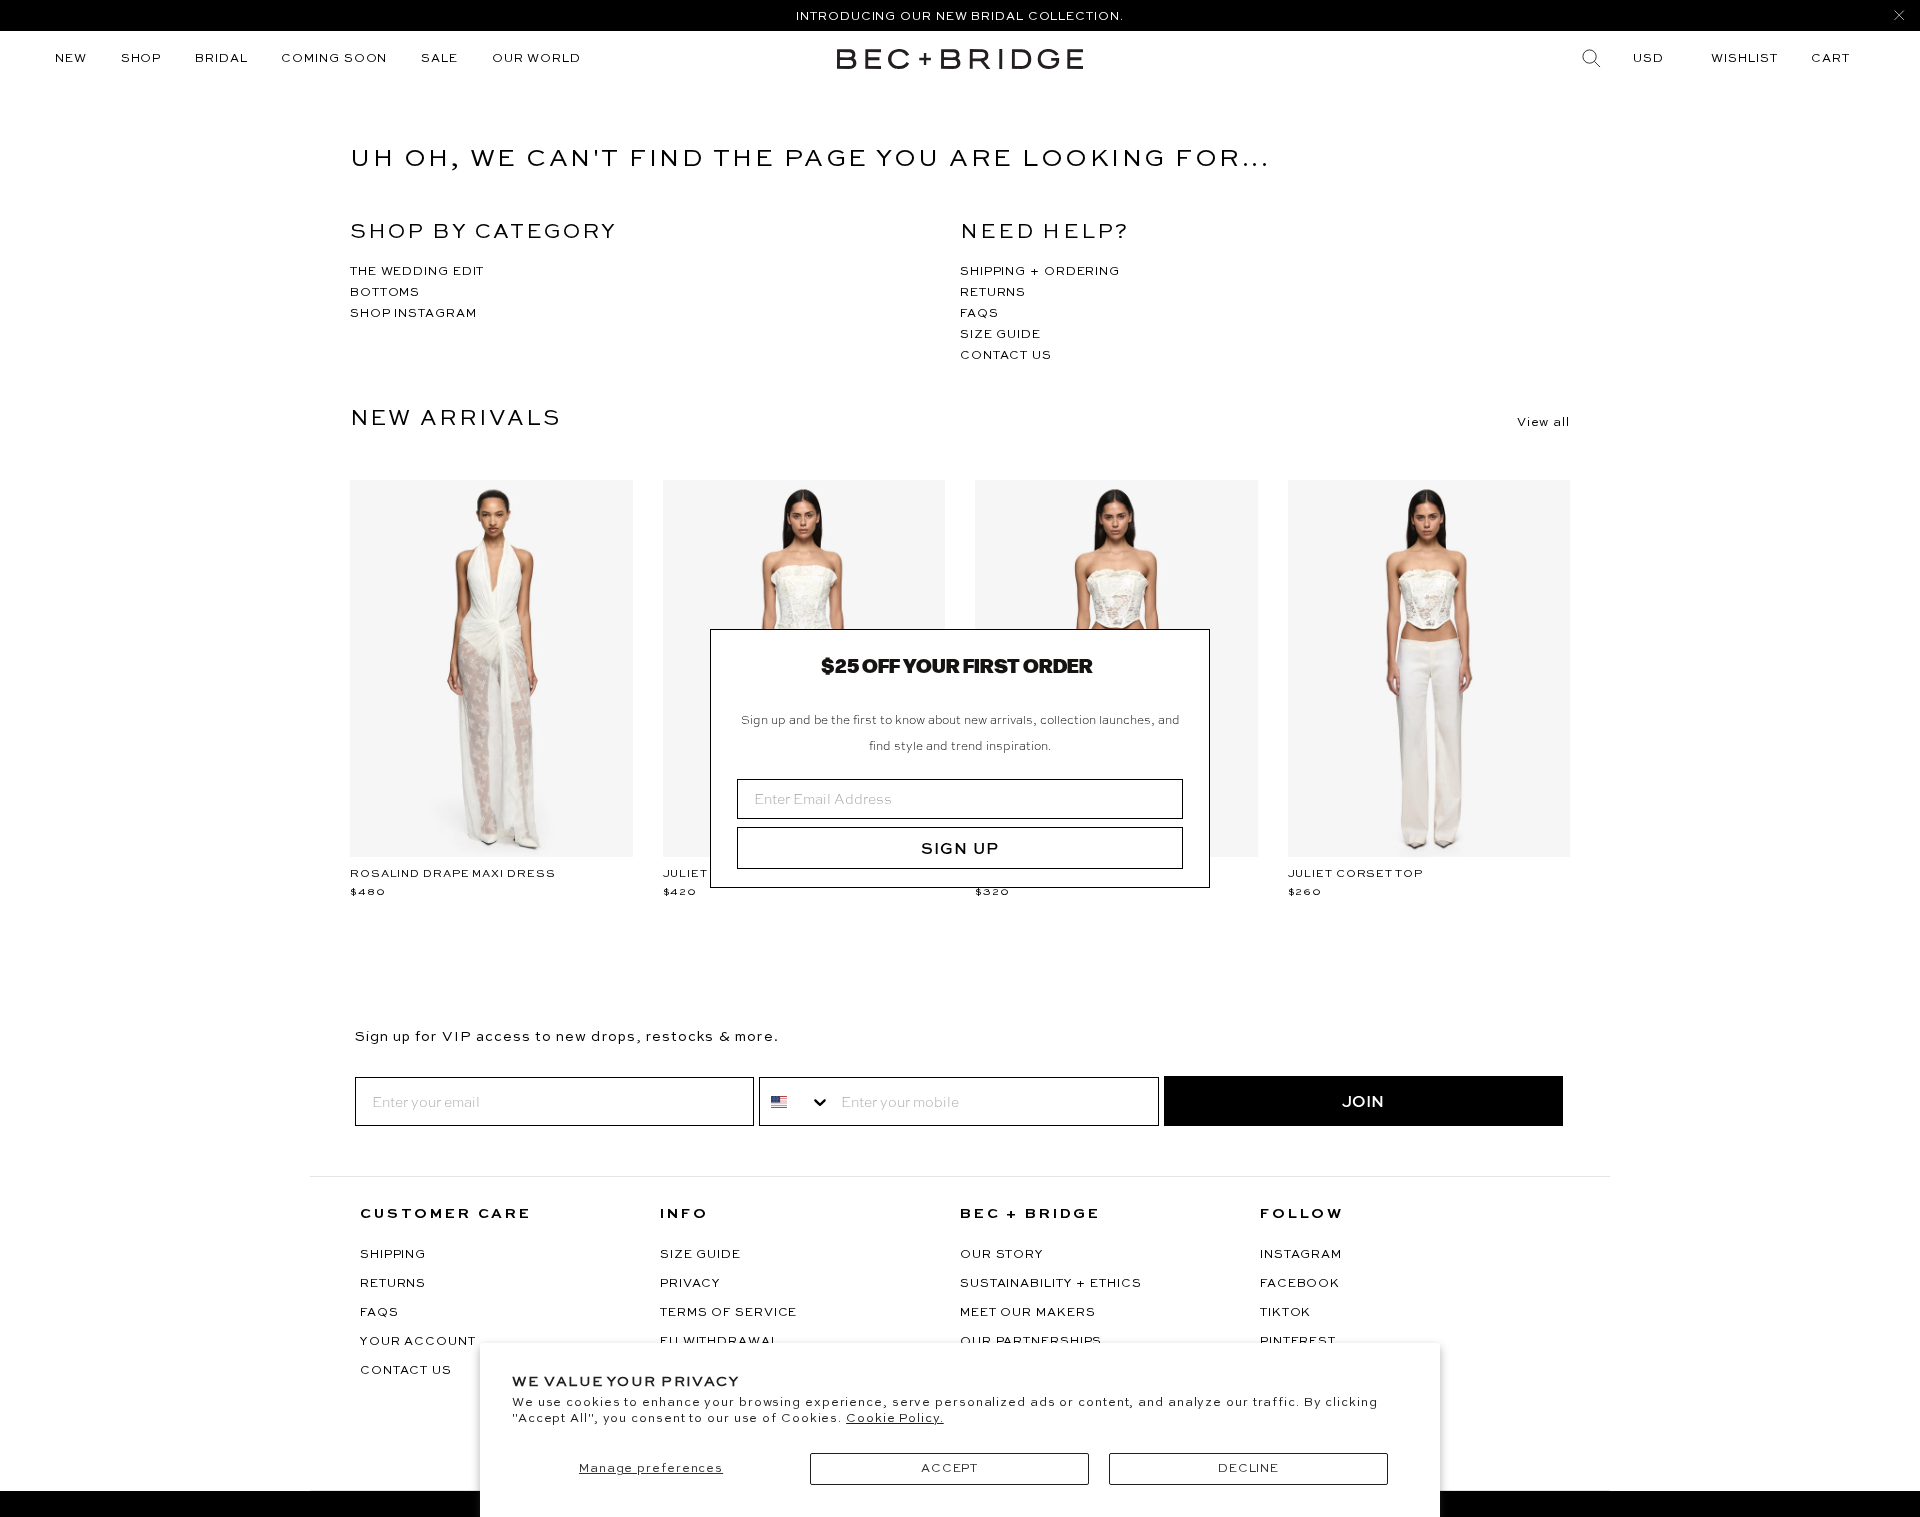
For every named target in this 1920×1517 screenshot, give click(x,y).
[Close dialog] (1187, 652)
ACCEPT (949, 1469)
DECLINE (1248, 1469)
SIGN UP (960, 848)
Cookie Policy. (895, 1419)
